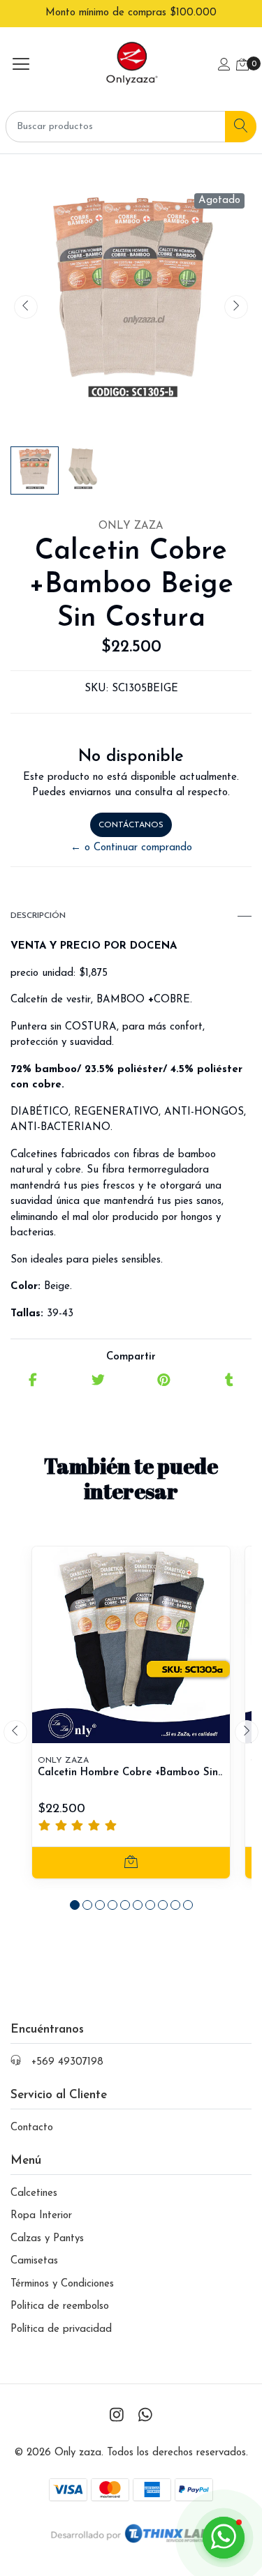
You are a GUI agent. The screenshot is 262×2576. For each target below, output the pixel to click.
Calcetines (34, 2193)
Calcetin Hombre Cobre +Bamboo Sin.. (130, 1773)
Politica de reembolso (60, 2306)
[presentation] (26, 307)
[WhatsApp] (145, 2417)
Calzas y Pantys (47, 2239)
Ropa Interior (41, 2216)
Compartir (131, 1357)
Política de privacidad (61, 2329)
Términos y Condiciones (62, 2284)
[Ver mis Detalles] (224, 66)
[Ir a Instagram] (117, 2417)
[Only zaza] (131, 66)
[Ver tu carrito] (242, 66)
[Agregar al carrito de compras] (131, 1863)
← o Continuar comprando (131, 848)
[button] (75, 1905)
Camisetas (34, 2261)
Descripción (38, 916)
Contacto (32, 2128)
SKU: (96, 689)
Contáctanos (131, 825)
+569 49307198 (67, 2062)
